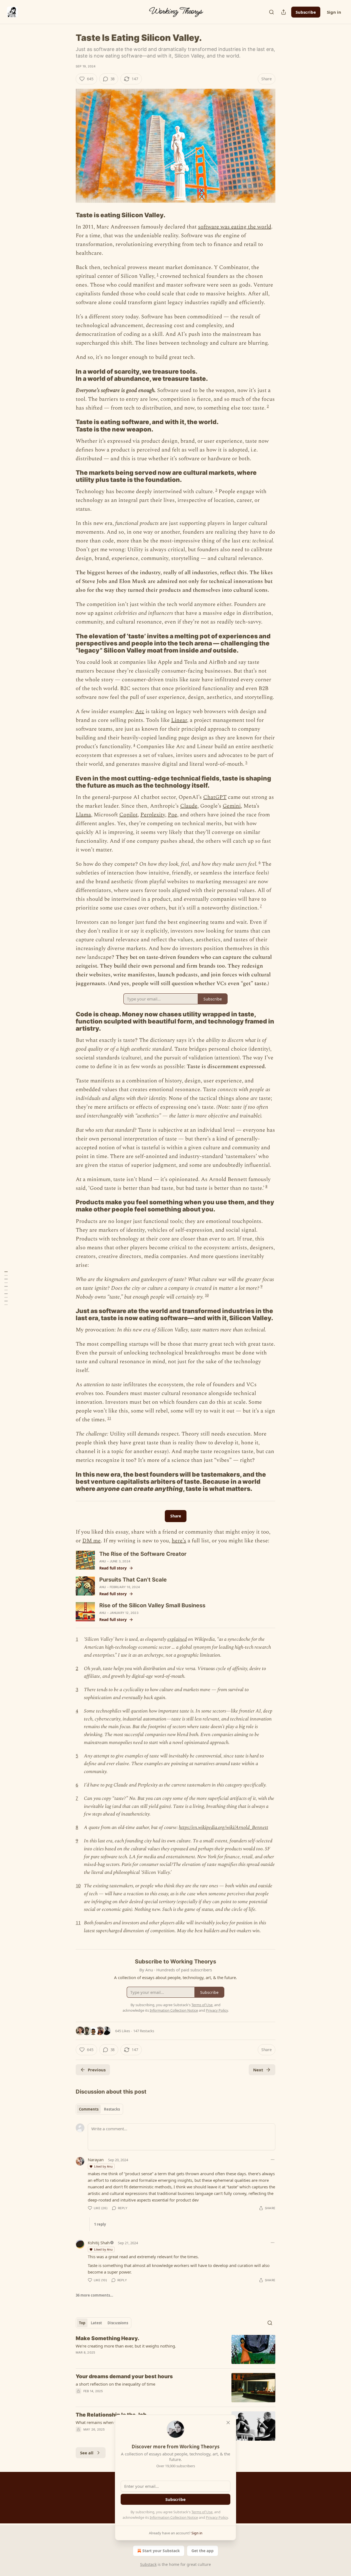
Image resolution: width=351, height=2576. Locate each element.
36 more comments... (94, 2295)
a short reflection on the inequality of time (115, 2384)
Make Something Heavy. (107, 2338)
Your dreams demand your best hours (124, 2376)
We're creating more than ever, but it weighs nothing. (126, 2346)
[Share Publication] (284, 12)
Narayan (96, 2160)
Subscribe (306, 12)
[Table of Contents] (6, 1288)
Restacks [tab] (112, 2109)
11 (109, 1418)
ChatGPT (215, 797)
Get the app (203, 2551)
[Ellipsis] (273, 2160)
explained (177, 1639)
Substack (148, 2564)
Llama (83, 815)
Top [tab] (82, 2323)
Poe (172, 815)
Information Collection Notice (174, 2517)
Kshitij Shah (99, 2243)
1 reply (100, 2224)
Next (258, 2070)
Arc (140, 711)
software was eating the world (235, 227)
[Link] (68, 215)
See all (87, 2453)
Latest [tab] (96, 2323)
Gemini (232, 806)
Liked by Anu (103, 2166)
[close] (228, 2423)
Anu (103, 1561)
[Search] (271, 12)
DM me (91, 1541)
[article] (175, 2350)
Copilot (128, 815)
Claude (189, 806)
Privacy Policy (217, 2517)
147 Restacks (144, 2031)
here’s (179, 1541)
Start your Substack (161, 2551)
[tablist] (99, 2109)
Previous (97, 2070)
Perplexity (153, 815)
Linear (179, 720)
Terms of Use (202, 2512)
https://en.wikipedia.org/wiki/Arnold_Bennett (223, 1827)
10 (207, 1295)
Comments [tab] (89, 2109)
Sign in (334, 12)
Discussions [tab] (118, 2323)
